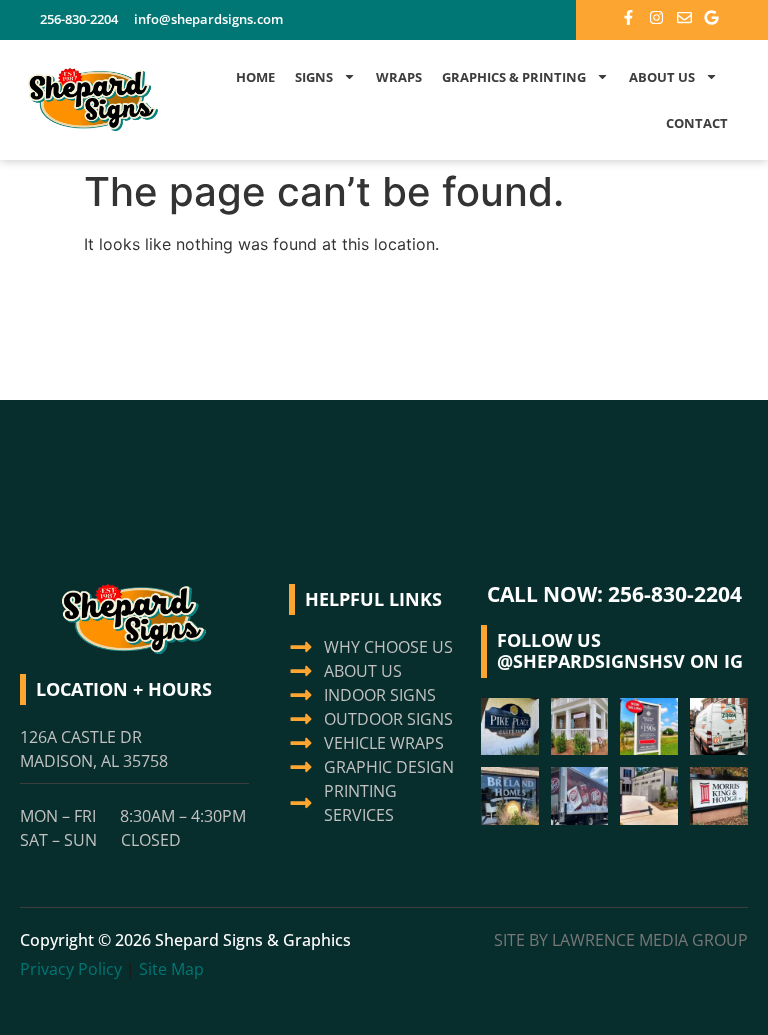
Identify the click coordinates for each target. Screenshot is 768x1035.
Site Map (171, 969)
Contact (697, 123)
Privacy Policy (71, 969)
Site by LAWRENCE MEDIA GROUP (621, 940)
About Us (662, 77)
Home (255, 77)
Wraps (399, 77)
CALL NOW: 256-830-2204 (614, 594)
